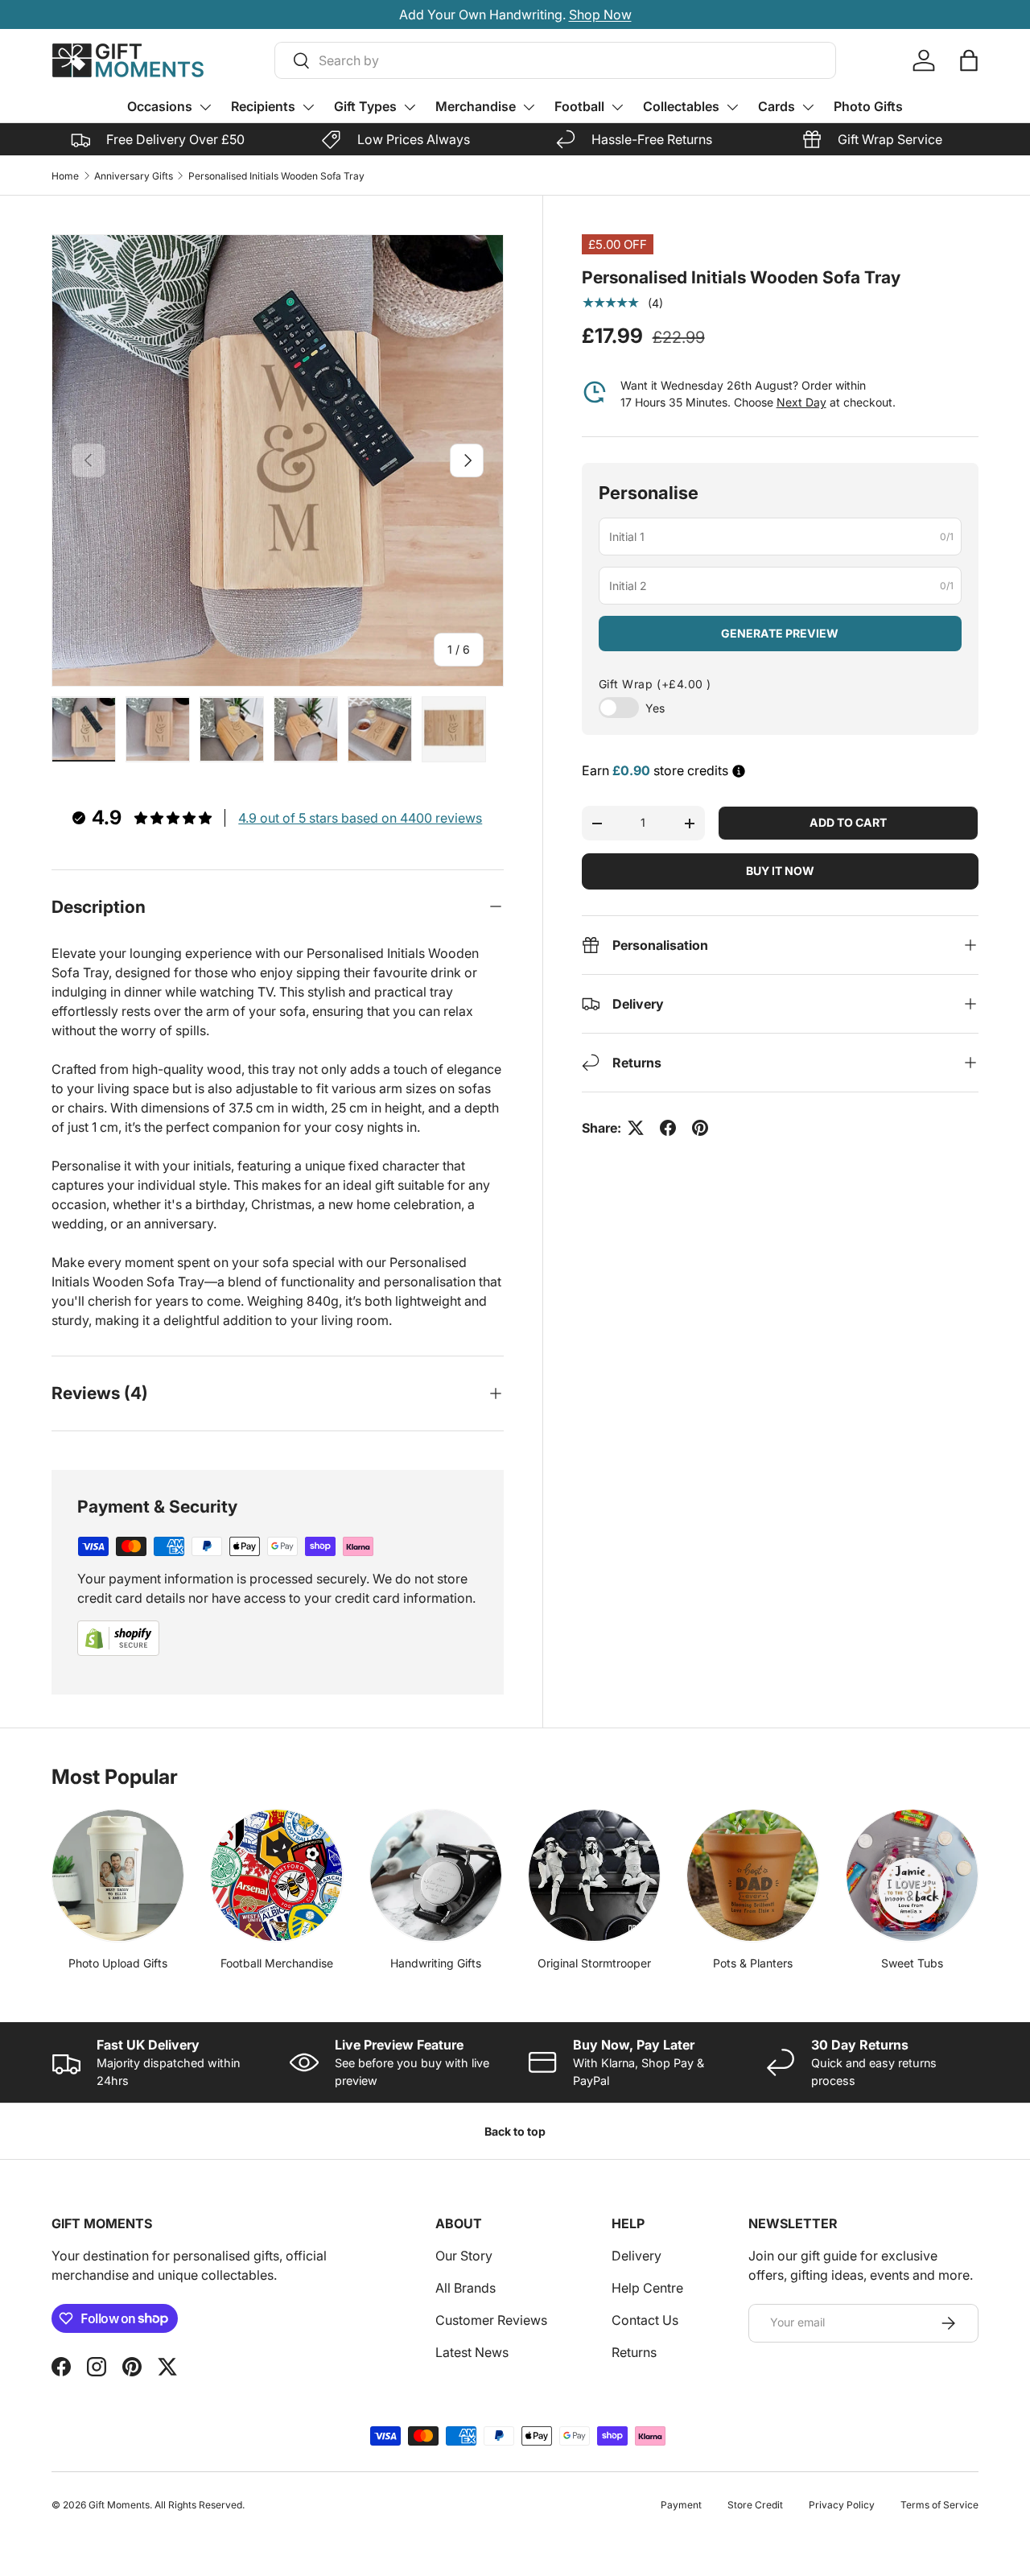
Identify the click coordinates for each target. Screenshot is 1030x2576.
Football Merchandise (277, 1963)
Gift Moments (119, 2505)
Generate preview (780, 633)
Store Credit (755, 2505)
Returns (634, 2352)
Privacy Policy (842, 2505)
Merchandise (476, 106)
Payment (681, 2505)
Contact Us (645, 2320)
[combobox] (555, 60)
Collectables (681, 106)
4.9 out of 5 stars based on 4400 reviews (360, 818)
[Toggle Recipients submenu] (308, 107)
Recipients (263, 106)
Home (65, 176)
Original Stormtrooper (594, 1963)
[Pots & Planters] (753, 1875)
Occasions (160, 106)
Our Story (464, 2256)
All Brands (466, 2288)
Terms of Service (939, 2505)
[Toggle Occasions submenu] (205, 107)
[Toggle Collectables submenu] (732, 107)
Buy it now (780, 871)
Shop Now (600, 14)
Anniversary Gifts (134, 176)
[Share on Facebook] (668, 1128)
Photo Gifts (868, 106)
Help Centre (647, 2288)
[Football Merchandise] (276, 1875)
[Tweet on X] (636, 1128)
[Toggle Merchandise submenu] (529, 107)
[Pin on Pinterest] (700, 1128)
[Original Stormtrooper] (594, 1875)
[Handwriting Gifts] (436, 1875)
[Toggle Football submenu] (617, 107)
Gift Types (365, 106)
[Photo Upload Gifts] (118, 1875)
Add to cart (848, 822)
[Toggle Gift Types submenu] (410, 107)
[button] (969, 60)
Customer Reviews (491, 2320)
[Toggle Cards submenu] (808, 107)
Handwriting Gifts (436, 1963)
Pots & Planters (753, 1963)
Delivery (637, 2256)
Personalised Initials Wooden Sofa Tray (276, 176)
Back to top (515, 2131)
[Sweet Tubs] (912, 1875)
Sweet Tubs (912, 1963)
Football (579, 106)
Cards (777, 106)
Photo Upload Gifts (118, 1963)
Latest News (472, 2352)
